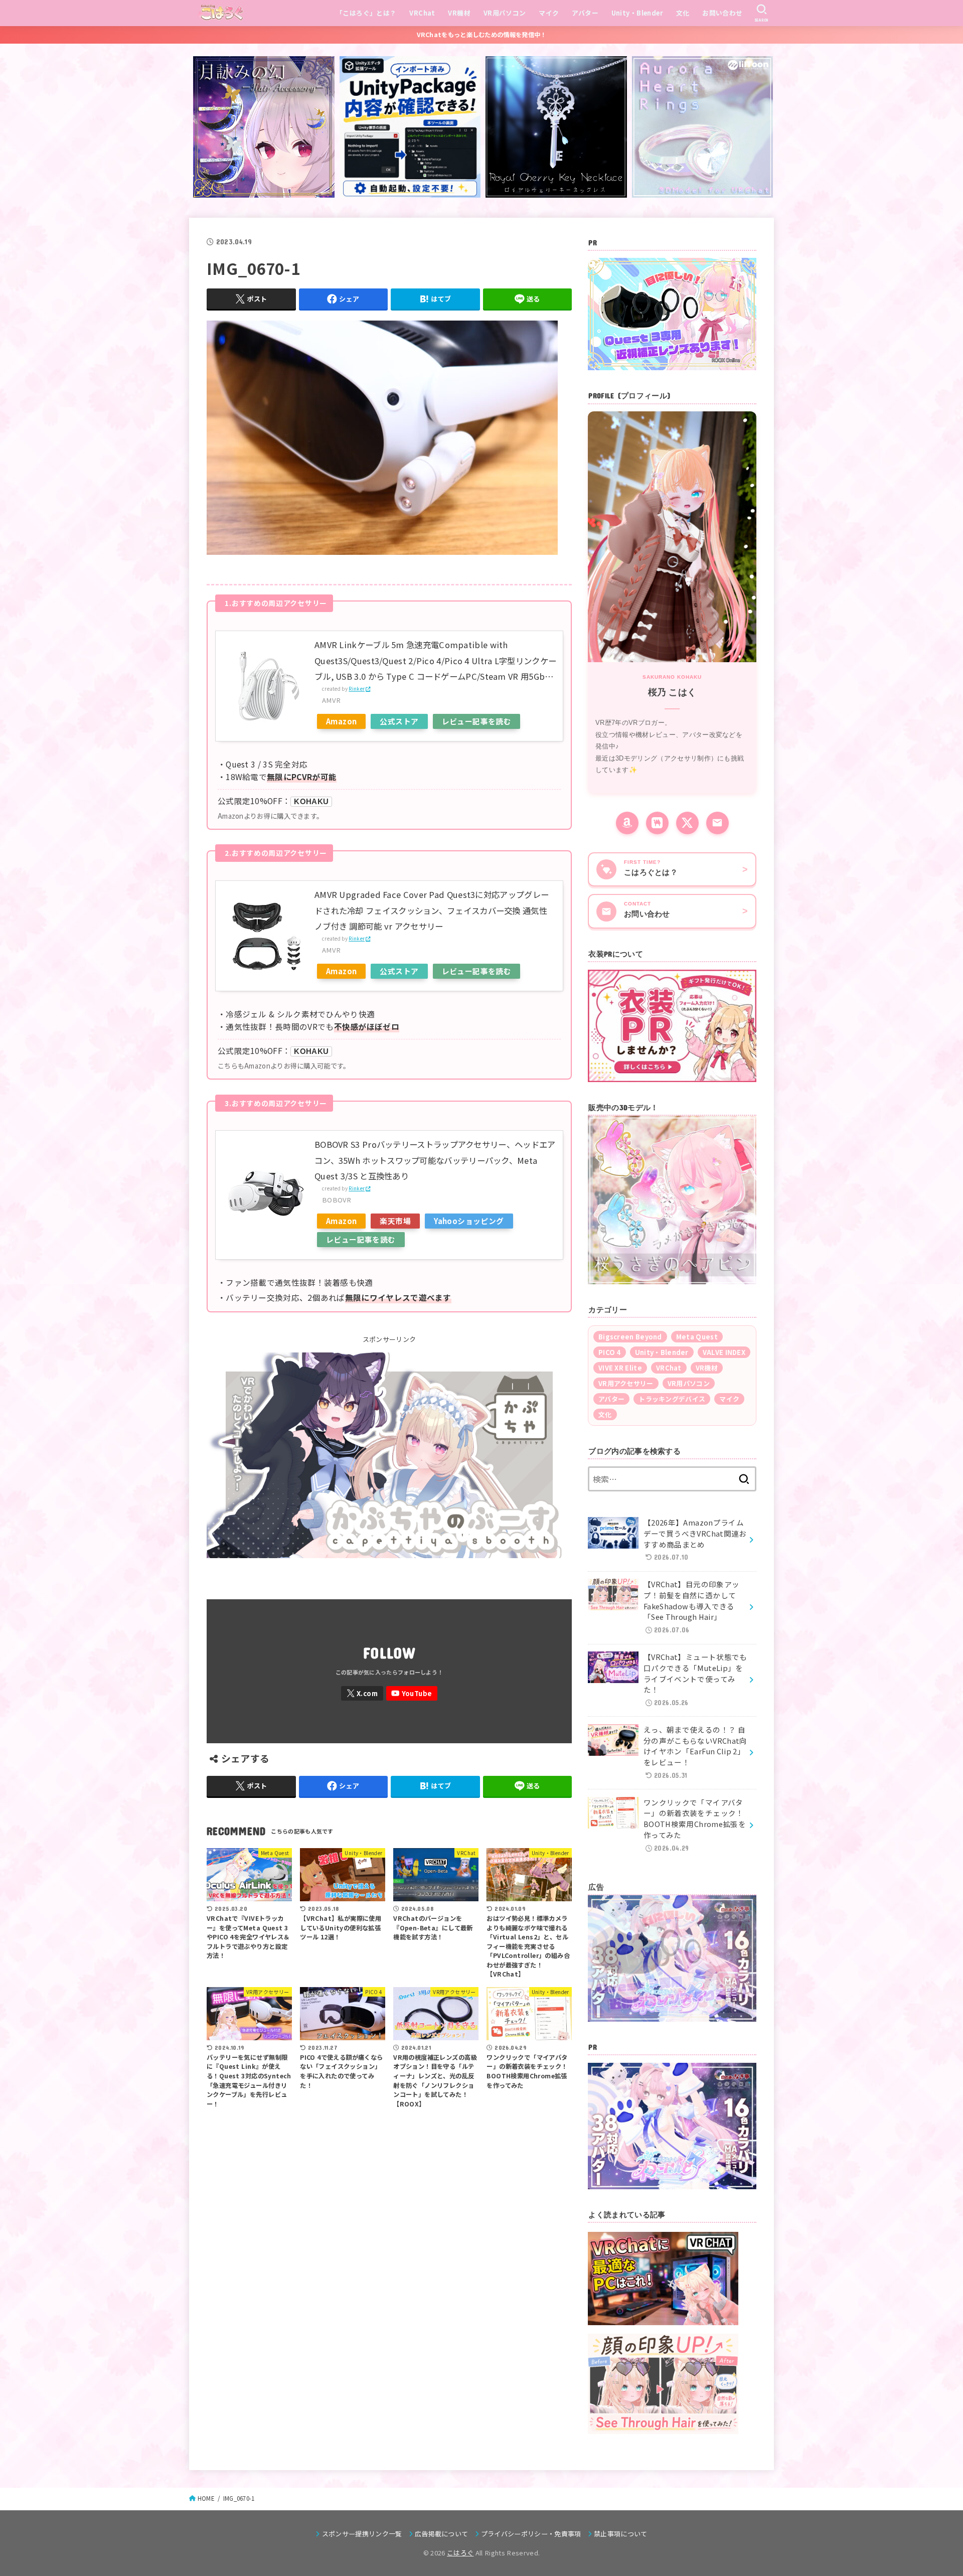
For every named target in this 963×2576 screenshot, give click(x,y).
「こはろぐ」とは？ (366, 13)
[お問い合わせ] (717, 823)
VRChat (422, 13)
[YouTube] (412, 1693)
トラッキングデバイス (672, 1399)
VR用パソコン (505, 13)
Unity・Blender (637, 13)
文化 (683, 13)
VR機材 (459, 13)
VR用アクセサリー (626, 1383)
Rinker (357, 689)
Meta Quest (697, 1337)
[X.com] (362, 1693)
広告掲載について (442, 2534)
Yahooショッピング (469, 1221)
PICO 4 (610, 1352)
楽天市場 (395, 1221)
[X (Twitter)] (687, 823)
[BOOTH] (657, 823)
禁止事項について (621, 2534)
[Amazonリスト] (627, 823)
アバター (585, 13)
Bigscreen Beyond (630, 1337)
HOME (206, 2498)
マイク (549, 13)
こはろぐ (460, 2553)
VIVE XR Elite (620, 1368)
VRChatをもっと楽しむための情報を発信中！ (482, 35)
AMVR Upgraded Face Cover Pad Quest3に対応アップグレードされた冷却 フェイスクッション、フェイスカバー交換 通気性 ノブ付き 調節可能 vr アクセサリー (432, 910)
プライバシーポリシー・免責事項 (531, 2534)
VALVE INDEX (724, 1352)
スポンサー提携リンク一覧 (362, 2534)
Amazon (341, 721)
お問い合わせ (722, 13)
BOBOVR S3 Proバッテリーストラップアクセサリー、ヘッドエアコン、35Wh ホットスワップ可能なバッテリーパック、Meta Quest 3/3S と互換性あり (435, 1160)
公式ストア (399, 721)
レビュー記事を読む (477, 721)
